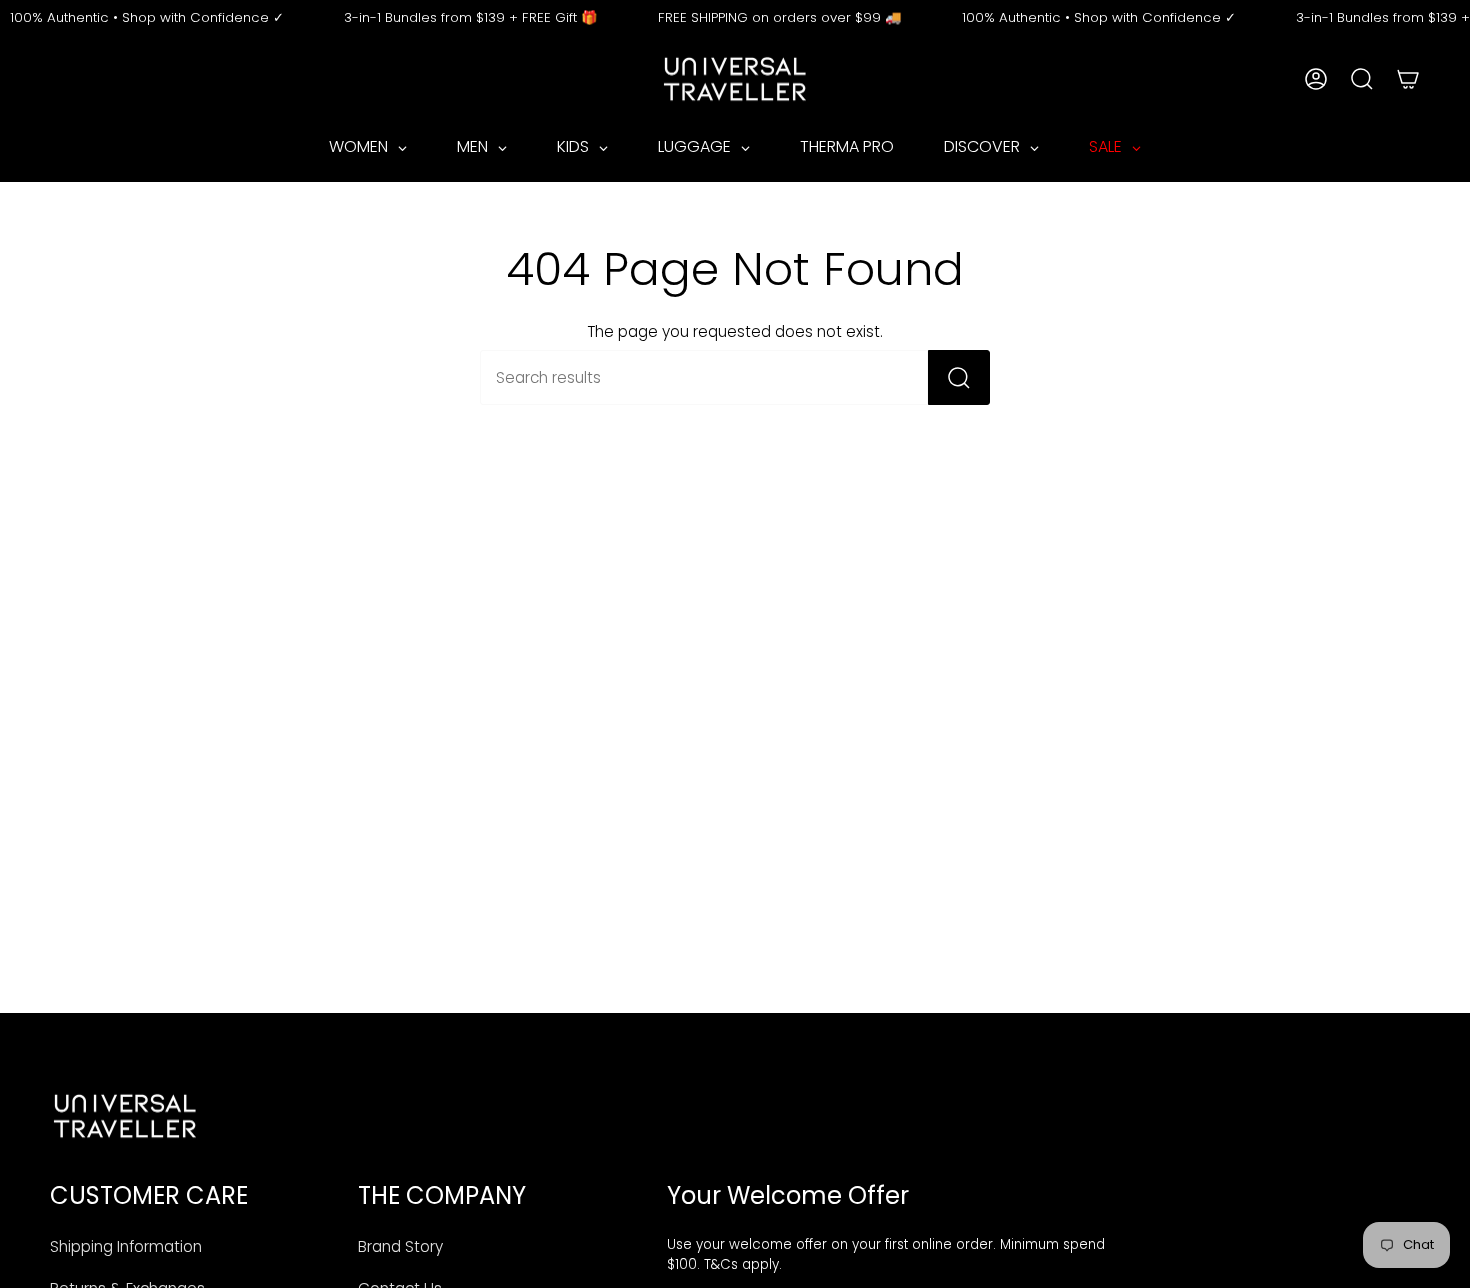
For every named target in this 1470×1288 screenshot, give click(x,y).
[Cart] (1408, 79)
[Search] (959, 377)
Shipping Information (126, 1246)
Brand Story (400, 1246)
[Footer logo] (125, 1116)
